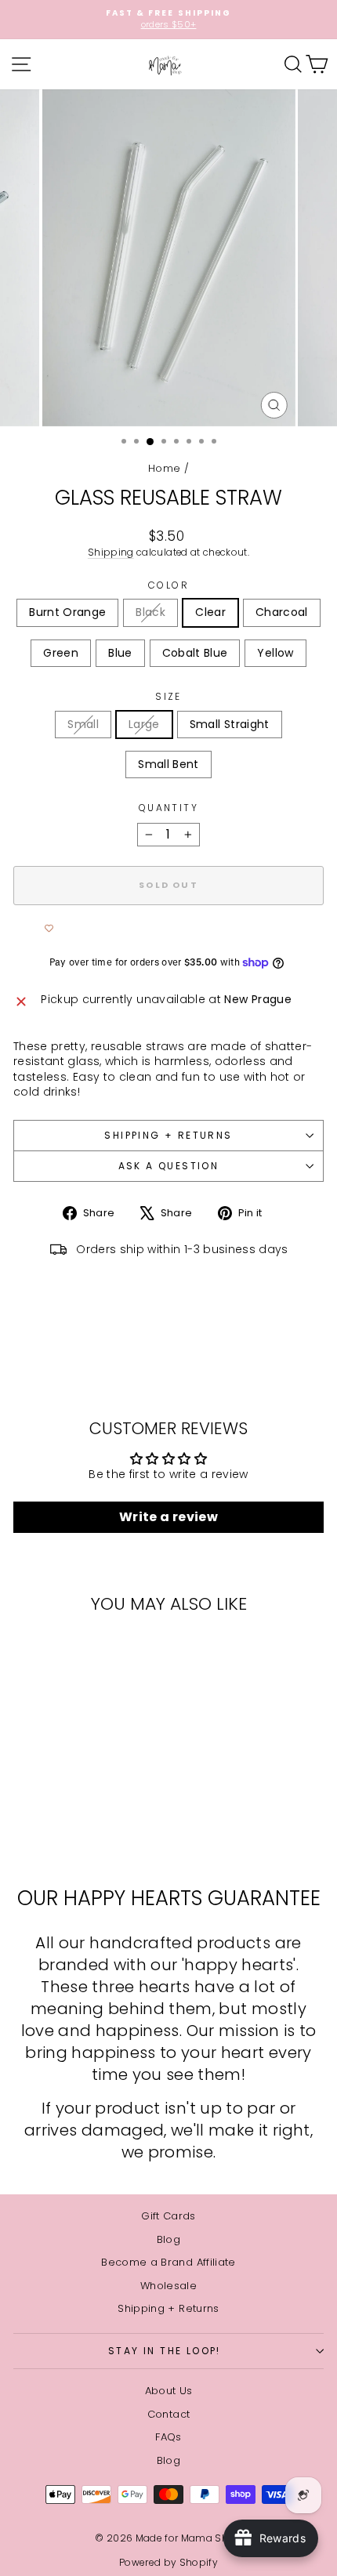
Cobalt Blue (195, 653)
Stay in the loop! (165, 2351)
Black (150, 612)
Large (144, 724)
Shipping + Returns (168, 1135)
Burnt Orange (67, 612)
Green (61, 653)
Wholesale (168, 2286)
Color (168, 585)
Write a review (168, 1517)
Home (164, 468)
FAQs (168, 2437)
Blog (168, 2239)
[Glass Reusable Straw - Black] (45, 1819)
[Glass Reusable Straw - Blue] (117, 1819)
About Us (169, 2391)
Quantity (168, 808)
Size (168, 697)
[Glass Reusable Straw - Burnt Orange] (27, 1819)
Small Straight (230, 724)
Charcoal (282, 612)
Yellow (275, 653)
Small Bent (168, 764)
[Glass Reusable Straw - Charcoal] (81, 1819)
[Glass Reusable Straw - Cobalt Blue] (63, 1834)
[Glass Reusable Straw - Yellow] (81, 1834)
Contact (168, 2414)
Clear (210, 612)
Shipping (111, 553)
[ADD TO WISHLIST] (49, 929)
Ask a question (169, 1166)
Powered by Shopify (168, 2562)
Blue (120, 653)
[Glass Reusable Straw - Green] (99, 1819)
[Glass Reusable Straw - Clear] (63, 1819)
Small (83, 724)
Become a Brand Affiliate (168, 2262)
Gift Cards (168, 2216)
